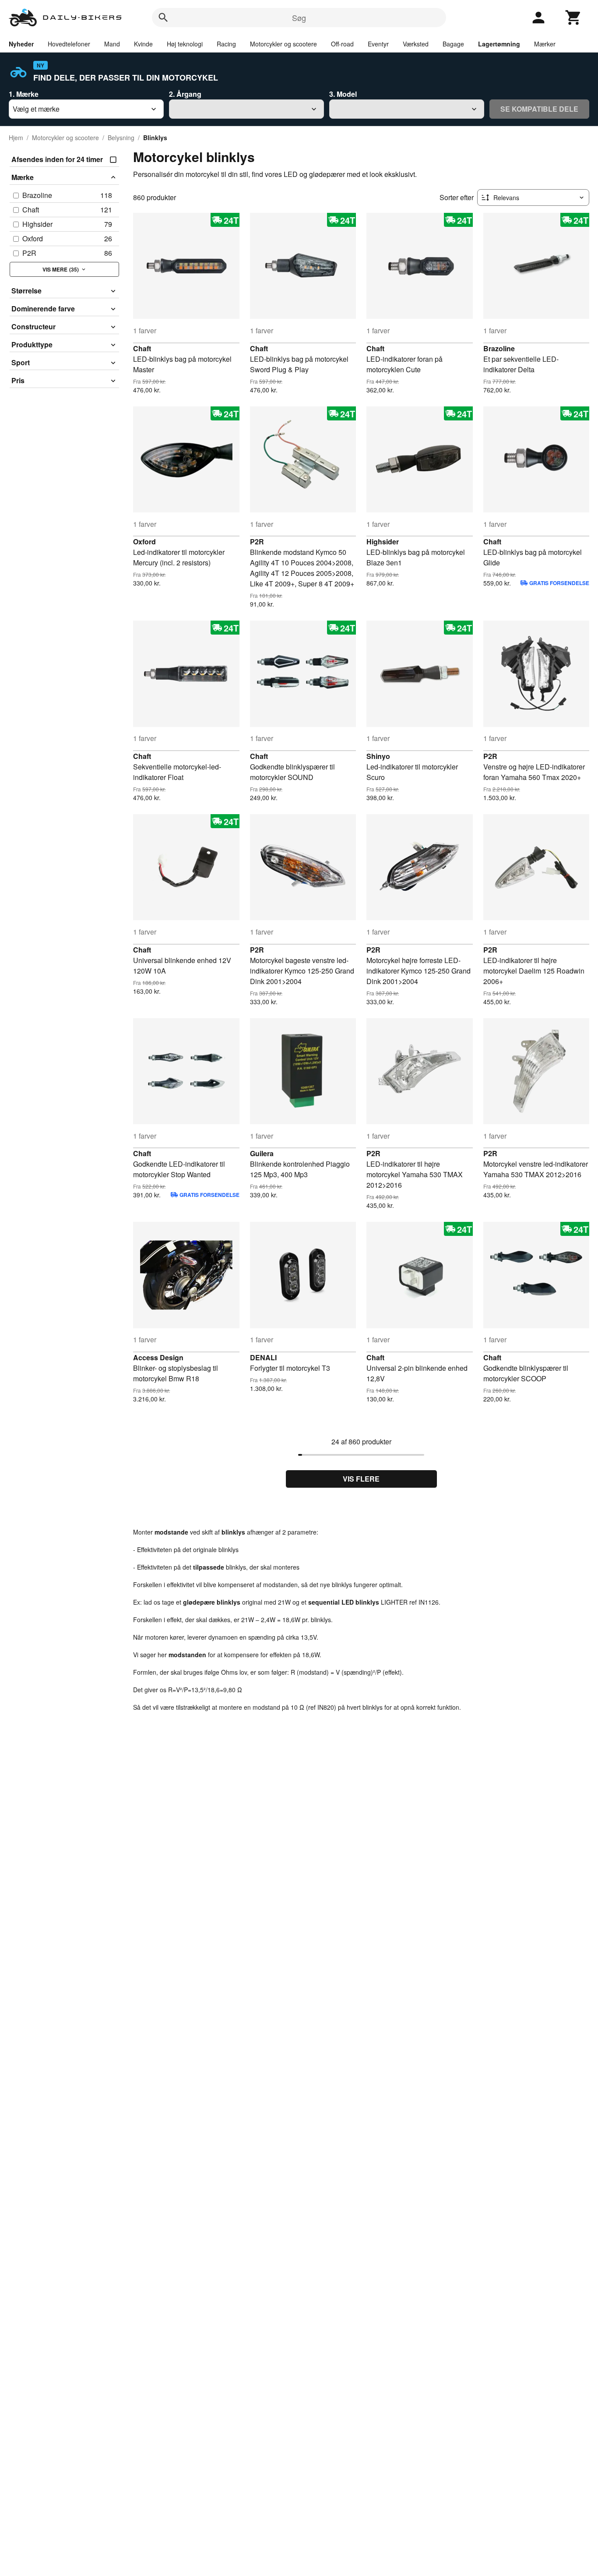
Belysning (121, 138)
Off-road (342, 44)
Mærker (545, 44)
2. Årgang (185, 94)
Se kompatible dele (539, 109)
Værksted (416, 44)
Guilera (262, 1153)
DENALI (263, 1357)
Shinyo (378, 756)
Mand (112, 44)
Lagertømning (499, 44)
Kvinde (143, 44)
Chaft (142, 348)
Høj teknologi (185, 44)
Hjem (16, 138)
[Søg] (163, 18)
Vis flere (361, 1479)
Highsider (383, 542)
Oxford (144, 542)
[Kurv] (573, 18)
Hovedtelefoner (69, 44)
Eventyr (378, 44)
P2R (257, 542)
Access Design (158, 1357)
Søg (299, 18)
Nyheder (21, 44)
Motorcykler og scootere (283, 44)
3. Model (343, 94)
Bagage (453, 44)
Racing (226, 44)
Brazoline (499, 348)
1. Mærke (24, 94)
